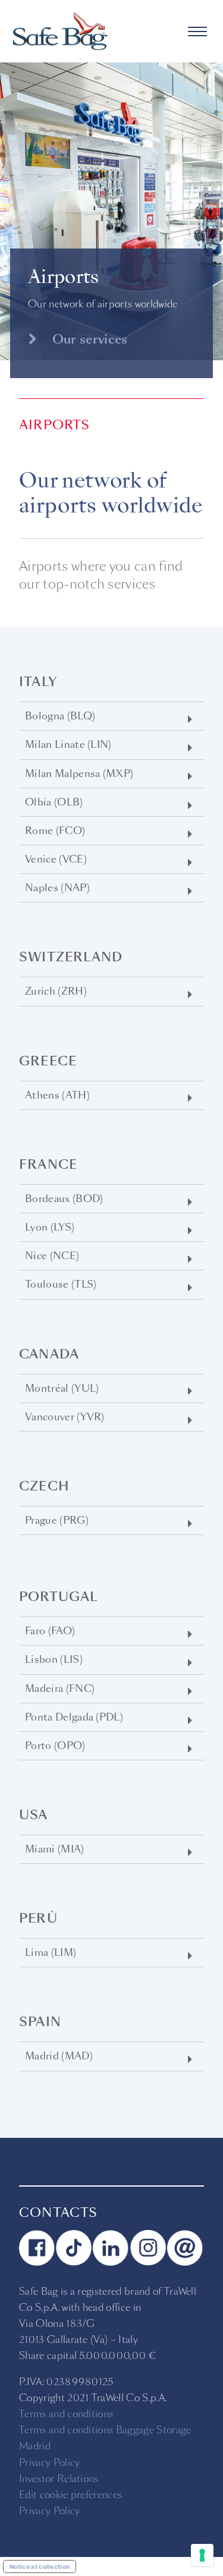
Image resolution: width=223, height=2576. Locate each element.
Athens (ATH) (57, 1095)
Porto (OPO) (55, 1746)
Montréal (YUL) (62, 1388)
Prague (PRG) (57, 1520)
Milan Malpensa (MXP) (79, 774)
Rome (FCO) (55, 831)
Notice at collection (40, 2566)
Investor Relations (59, 2479)
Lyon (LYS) (50, 1227)
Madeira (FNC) (60, 1689)
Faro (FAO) (50, 1631)
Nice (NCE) (52, 1256)
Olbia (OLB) (54, 802)
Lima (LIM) (51, 1953)
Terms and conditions (66, 2414)
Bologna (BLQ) (60, 716)
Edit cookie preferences (70, 2495)
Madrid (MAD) (59, 2056)
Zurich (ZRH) (56, 991)
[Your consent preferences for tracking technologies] (202, 2555)
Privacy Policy (49, 2463)
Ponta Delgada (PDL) (74, 1717)
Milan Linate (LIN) (68, 745)
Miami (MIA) (55, 1849)
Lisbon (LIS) (54, 1660)
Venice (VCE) (56, 859)
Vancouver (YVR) (65, 1417)
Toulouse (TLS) (61, 1284)
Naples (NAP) (57, 888)
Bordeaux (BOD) (64, 1199)
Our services (88, 339)
